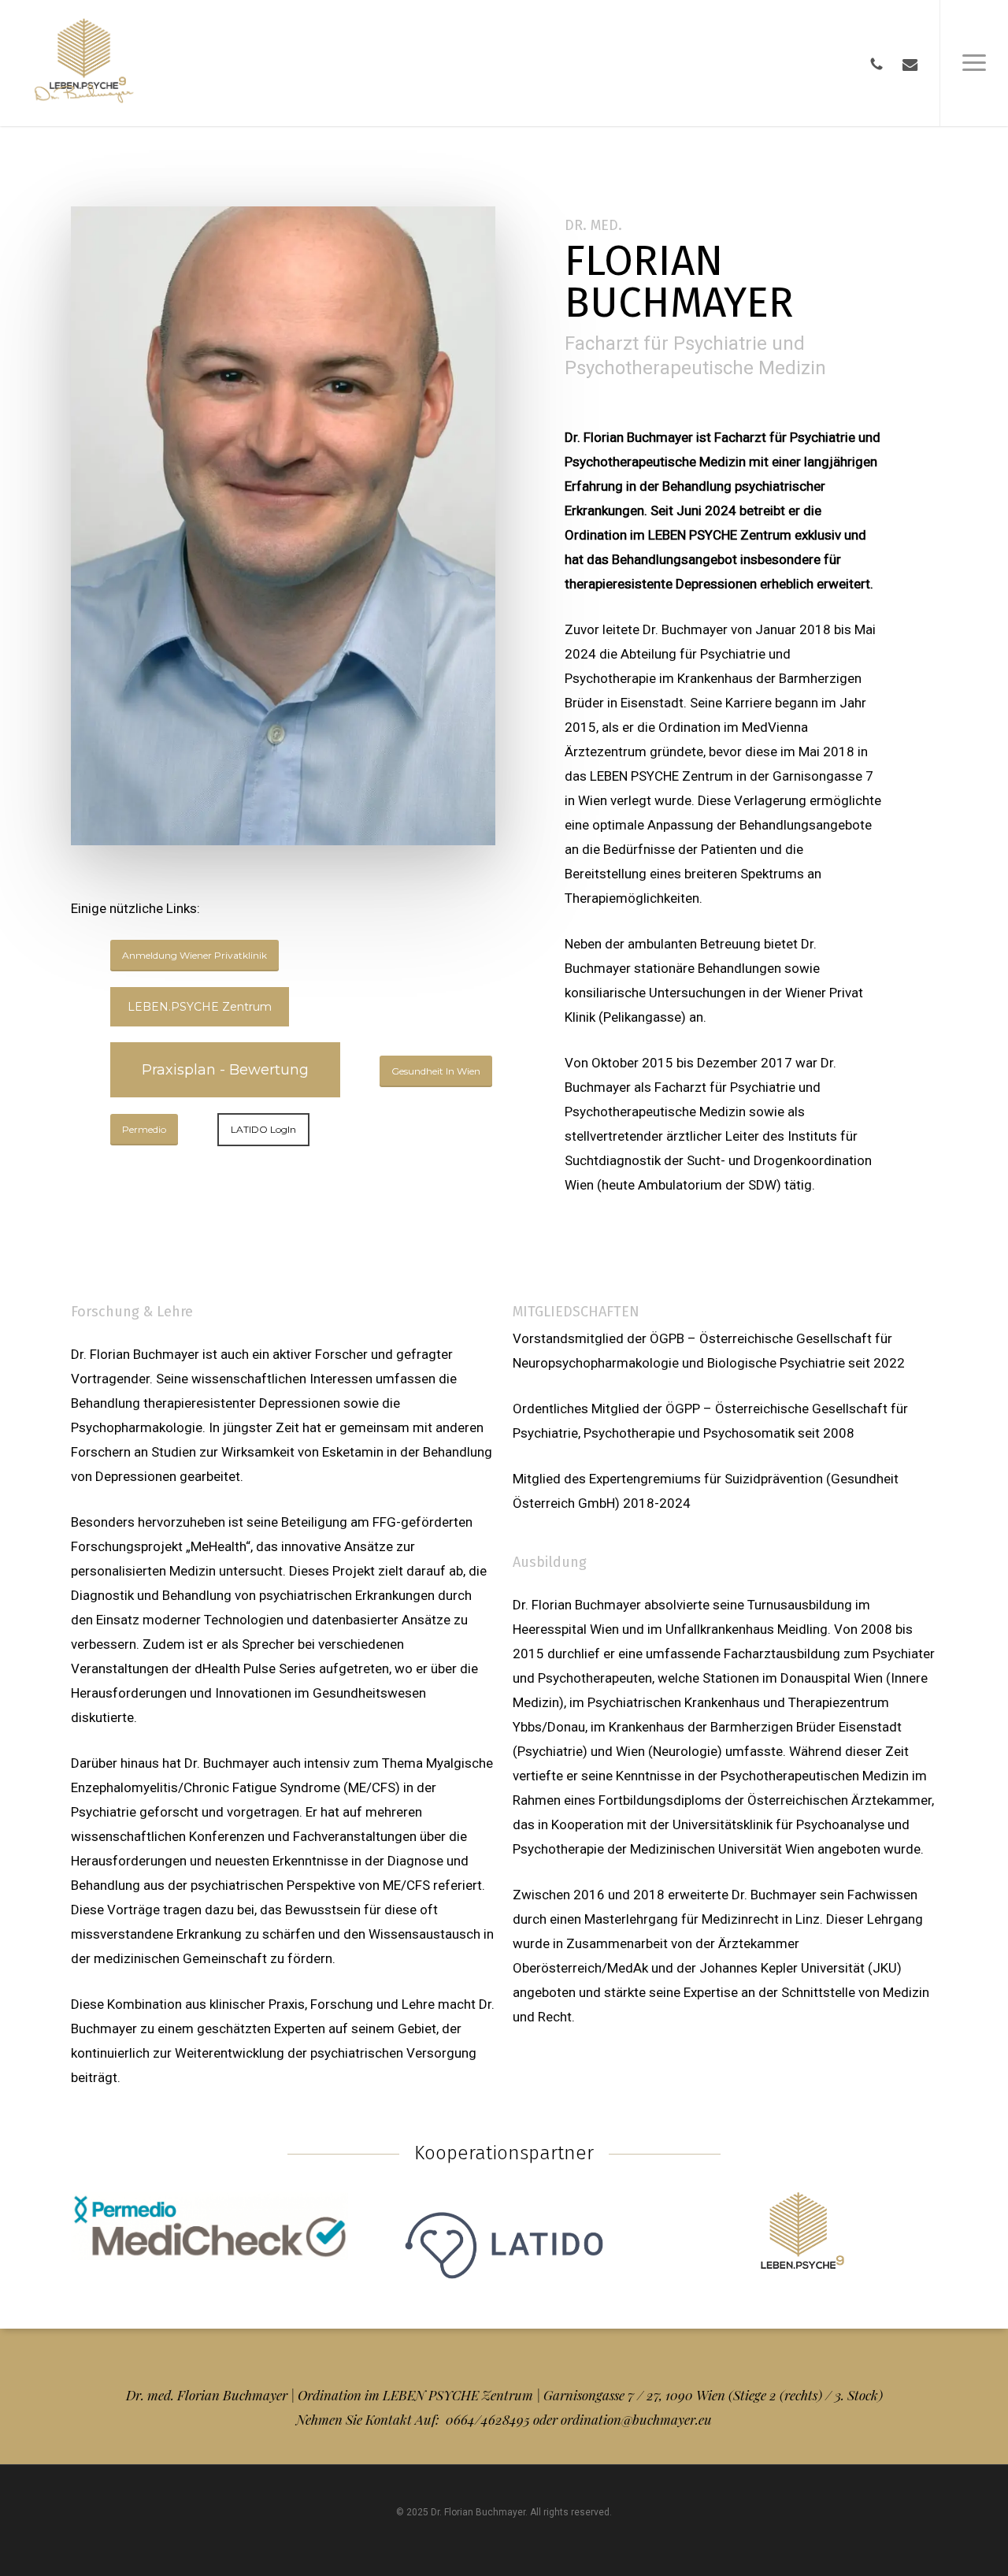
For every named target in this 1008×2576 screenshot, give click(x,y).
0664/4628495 (489, 2419)
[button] (974, 63)
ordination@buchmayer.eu (636, 2419)
